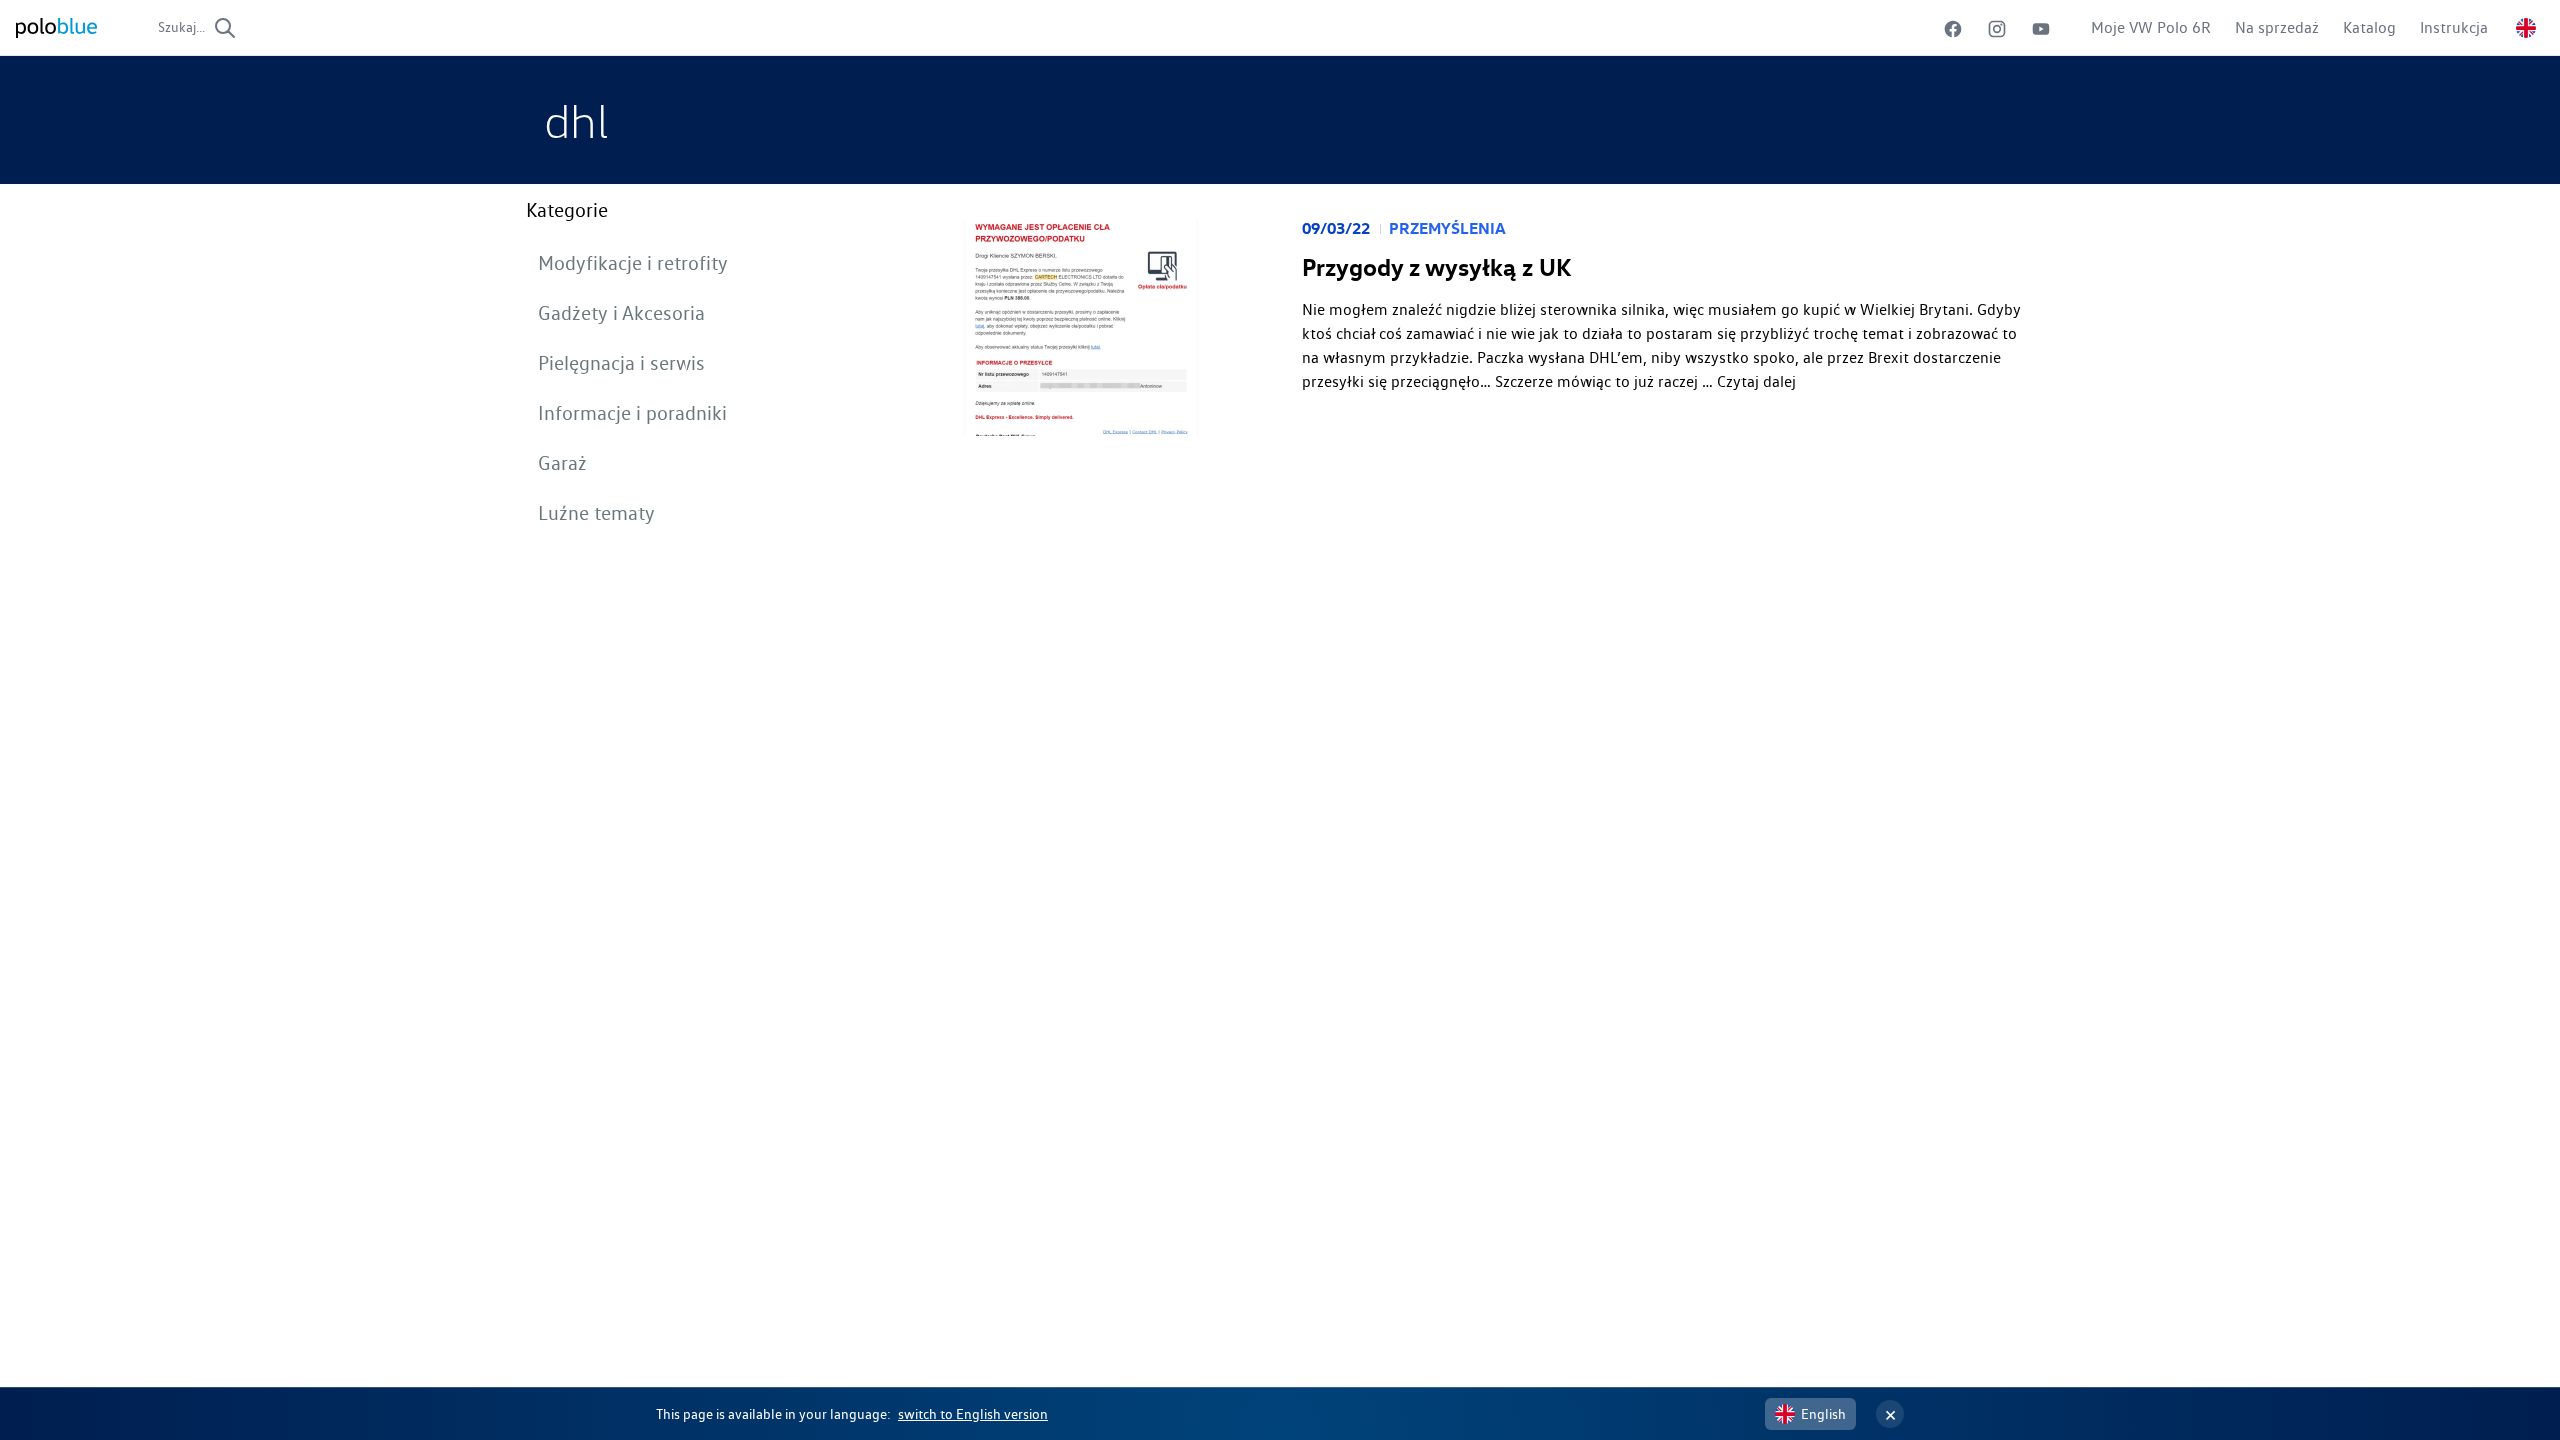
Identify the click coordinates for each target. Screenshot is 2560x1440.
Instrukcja (2454, 27)
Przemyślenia (1447, 228)
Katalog (2369, 27)
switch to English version (973, 1414)
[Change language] (2526, 28)
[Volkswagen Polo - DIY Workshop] (56, 28)
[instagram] (1997, 29)
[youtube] (2041, 29)
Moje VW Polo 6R (2151, 27)
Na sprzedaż (2277, 27)
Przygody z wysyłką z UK (1436, 267)
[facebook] (1953, 29)
